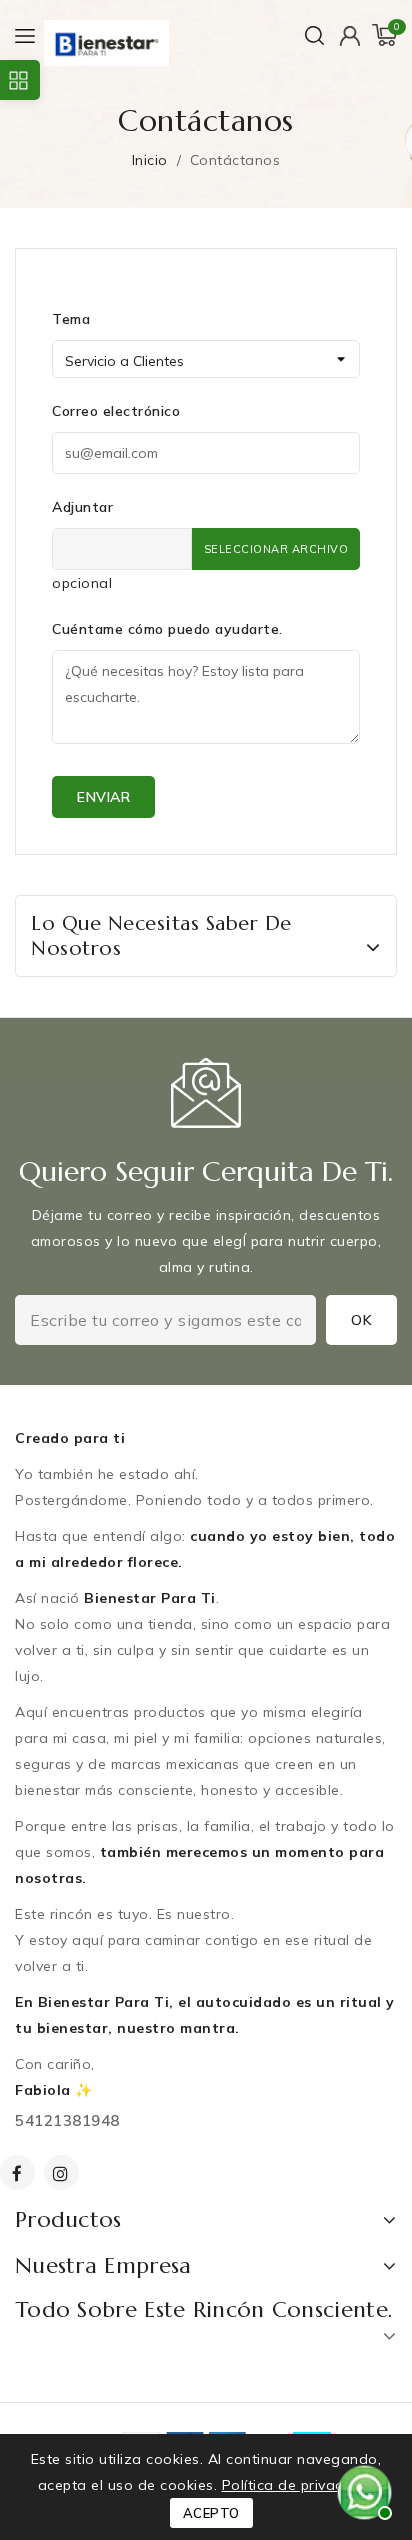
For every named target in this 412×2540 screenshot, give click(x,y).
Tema (71, 319)
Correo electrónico (116, 411)
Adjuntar (82, 507)
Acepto (211, 2513)
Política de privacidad (298, 2485)
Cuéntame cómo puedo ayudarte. (167, 629)
